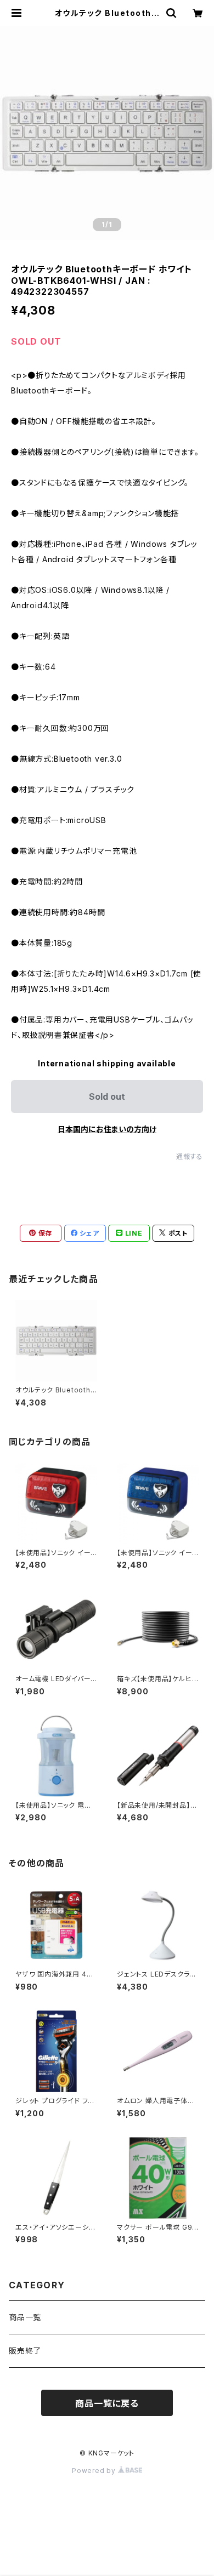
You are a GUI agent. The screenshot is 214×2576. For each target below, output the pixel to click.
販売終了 (25, 2351)
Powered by (95, 2471)
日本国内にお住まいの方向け (107, 1129)
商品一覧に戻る (107, 2403)
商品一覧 (25, 2317)
